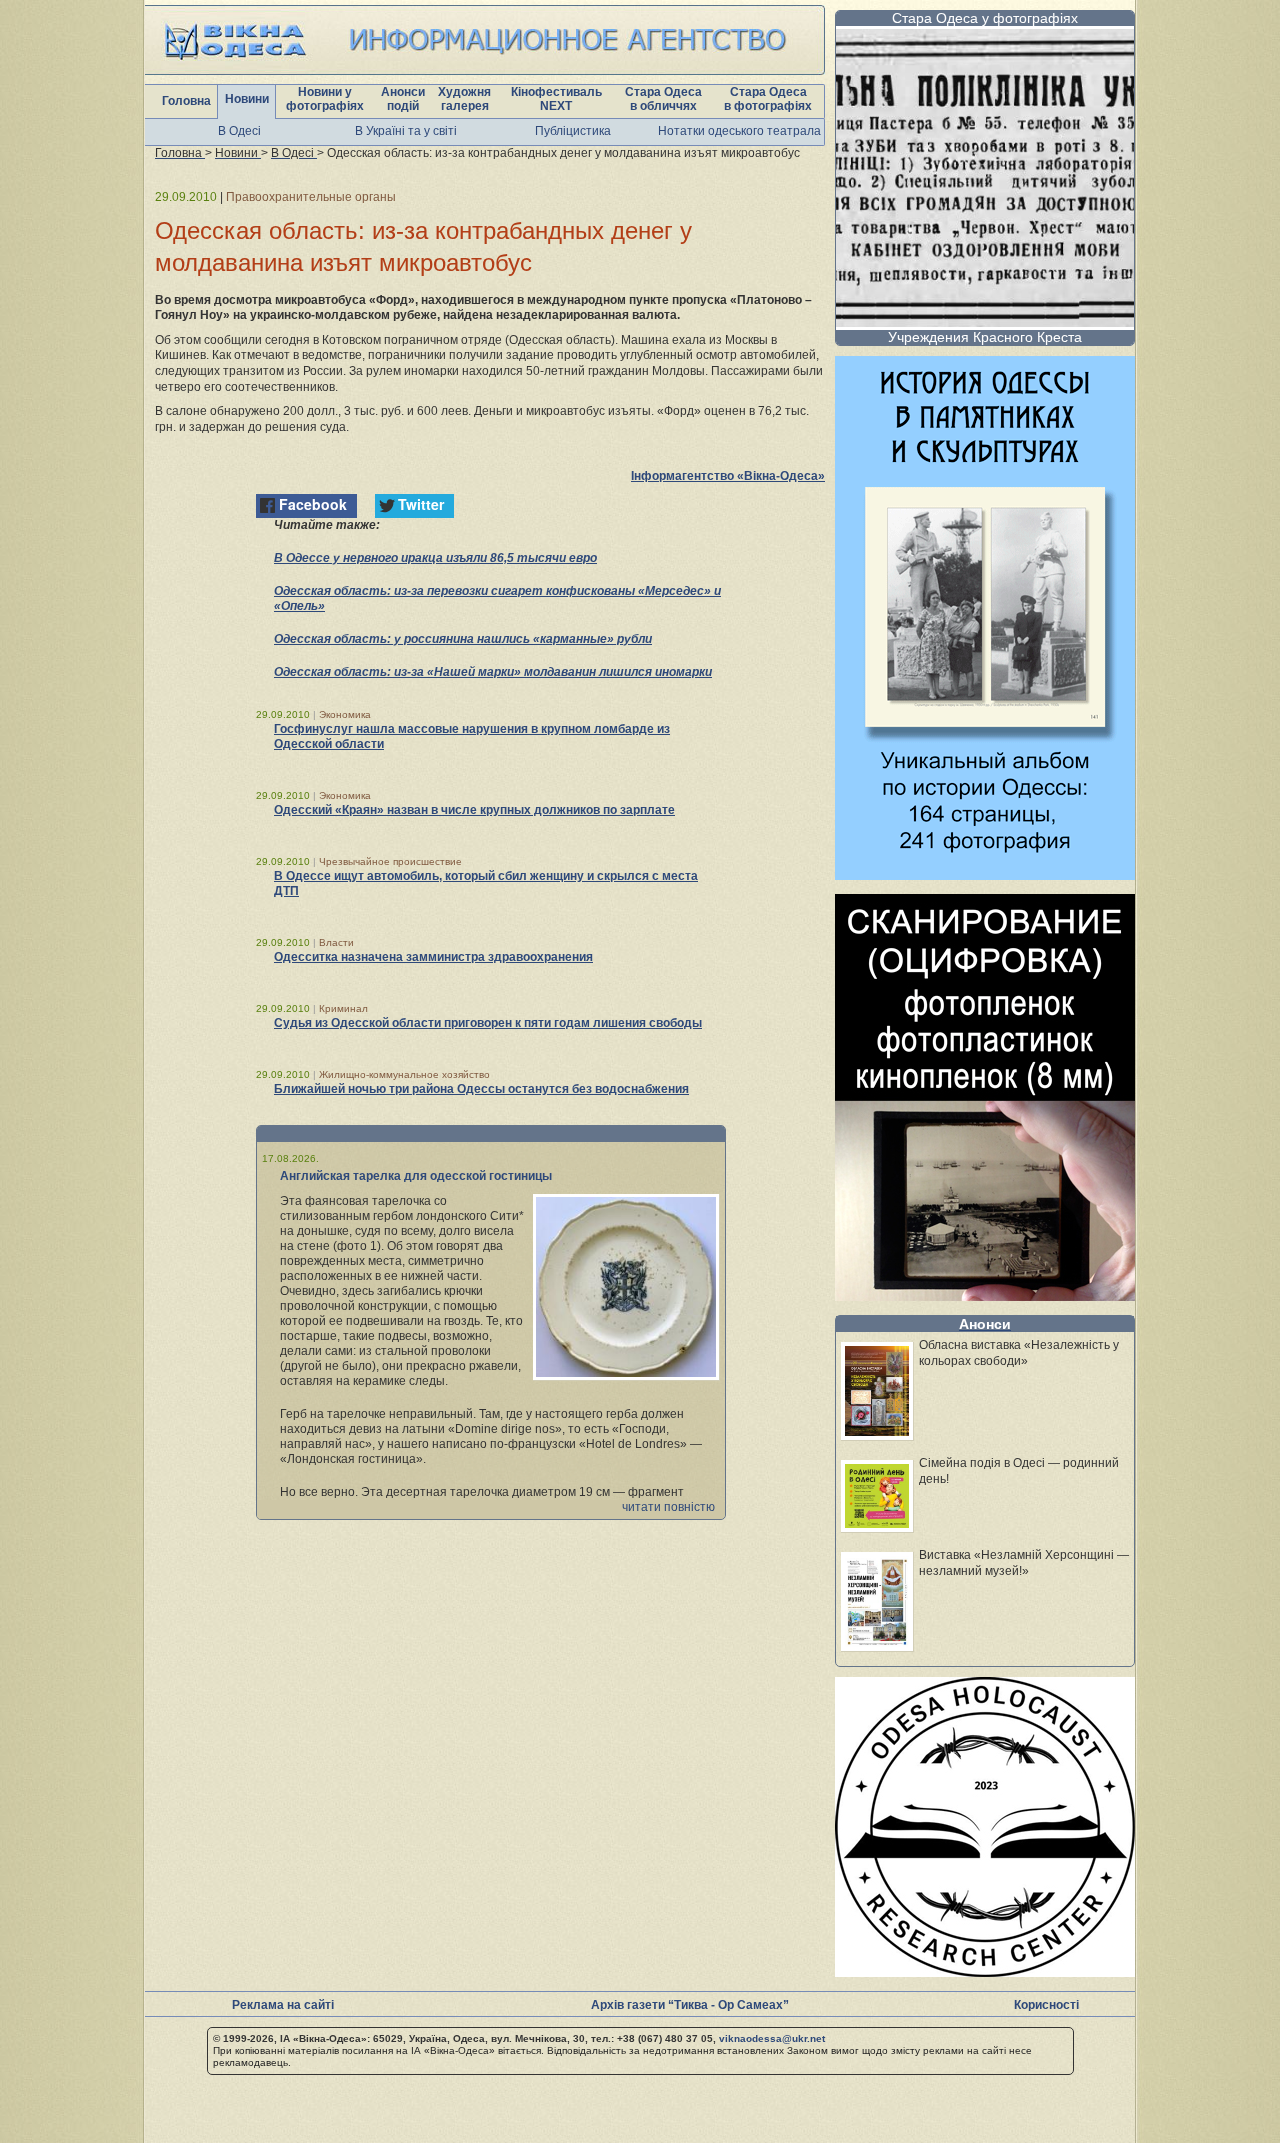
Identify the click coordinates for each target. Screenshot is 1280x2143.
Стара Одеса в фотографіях (768, 99)
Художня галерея (464, 99)
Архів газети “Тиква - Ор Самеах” (690, 2005)
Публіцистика (573, 131)
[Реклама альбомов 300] (985, 874)
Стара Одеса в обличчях (663, 99)
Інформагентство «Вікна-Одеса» (728, 476)
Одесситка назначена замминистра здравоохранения (433, 957)
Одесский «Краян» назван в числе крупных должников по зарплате (474, 810)
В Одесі (239, 131)
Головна (186, 101)
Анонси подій (403, 99)
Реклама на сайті (283, 2005)
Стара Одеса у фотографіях (985, 18)
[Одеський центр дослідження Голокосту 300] (985, 1971)
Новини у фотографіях (325, 99)
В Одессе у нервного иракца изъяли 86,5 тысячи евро (435, 558)
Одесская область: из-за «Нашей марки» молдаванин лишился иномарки (493, 672)
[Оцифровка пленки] (985, 1295)
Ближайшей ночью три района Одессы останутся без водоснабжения (481, 1089)
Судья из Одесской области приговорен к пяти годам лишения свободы (488, 1023)
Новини (247, 99)
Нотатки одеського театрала (739, 131)
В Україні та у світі (406, 131)
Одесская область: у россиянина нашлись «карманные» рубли (463, 639)
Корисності (1046, 2005)
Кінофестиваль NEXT (556, 99)
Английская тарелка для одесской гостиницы (416, 1176)
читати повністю (668, 1507)
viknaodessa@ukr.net (772, 2038)
